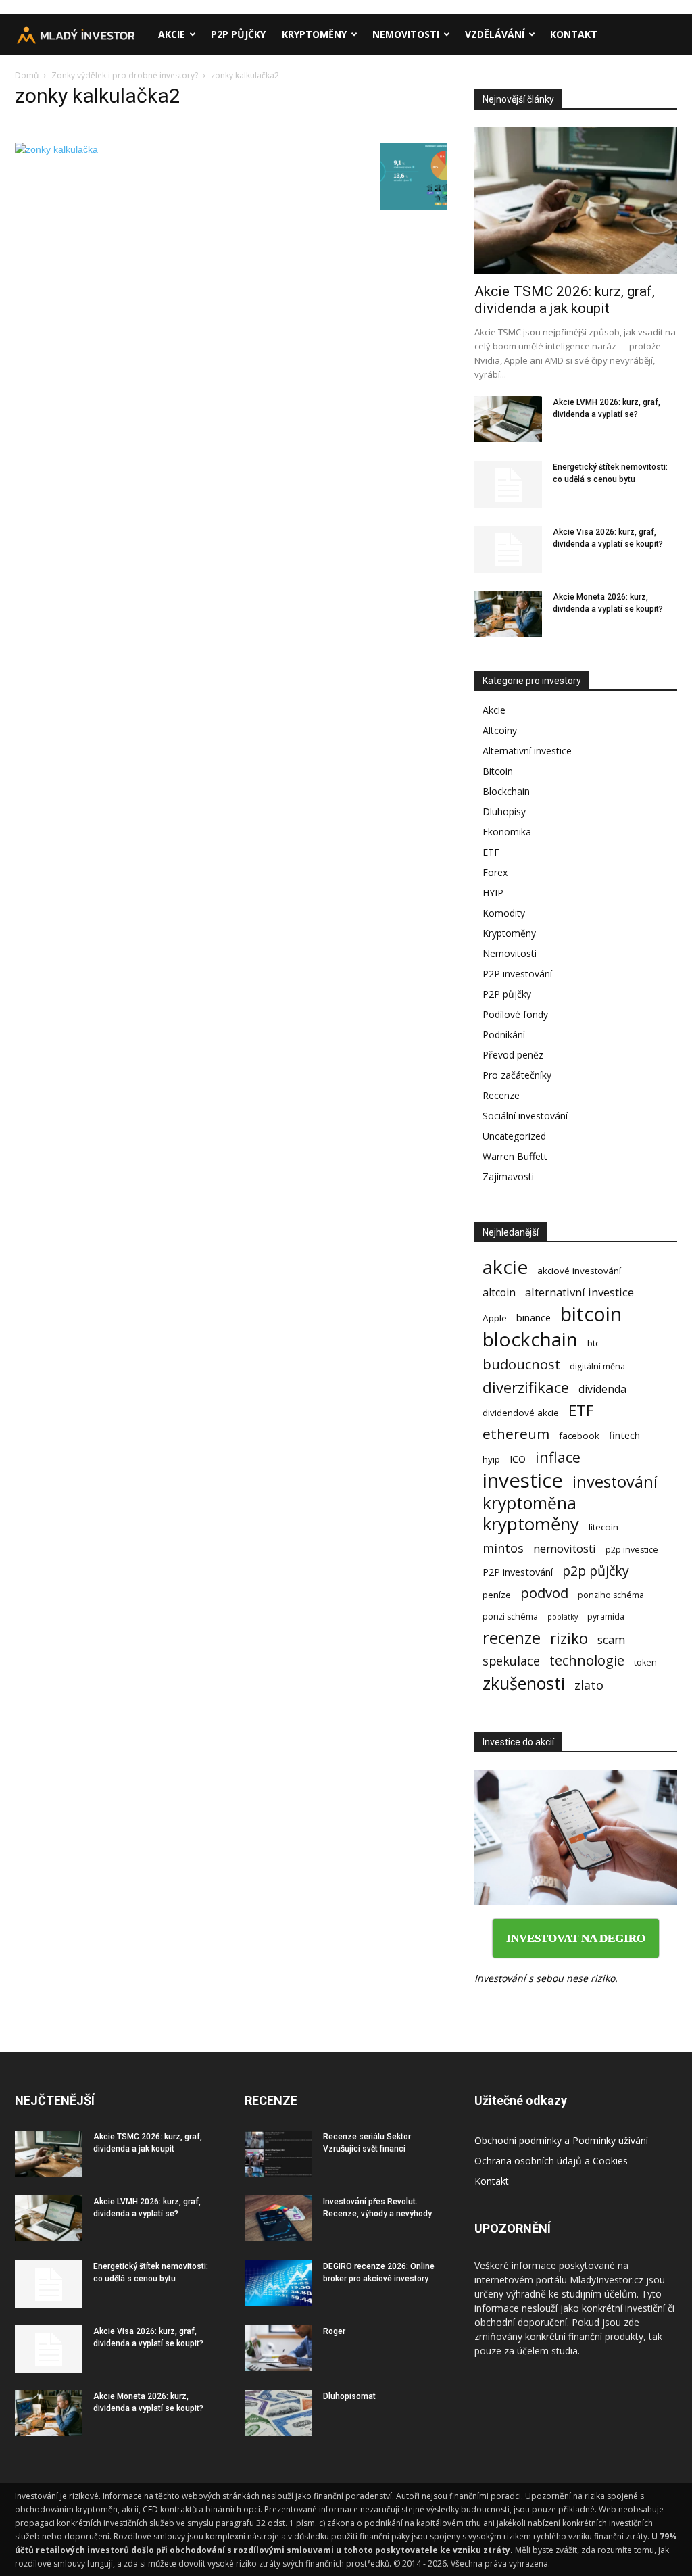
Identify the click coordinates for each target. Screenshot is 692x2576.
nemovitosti (565, 1548)
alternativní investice (579, 1292)
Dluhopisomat (349, 2396)
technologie (587, 1660)
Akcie (172, 34)
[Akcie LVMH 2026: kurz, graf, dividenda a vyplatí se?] (508, 419)
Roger (334, 2331)
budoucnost (521, 1364)
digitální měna (597, 1366)
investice (523, 1481)
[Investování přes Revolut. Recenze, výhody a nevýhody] (278, 2219)
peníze (497, 1595)
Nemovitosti (406, 34)
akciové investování (579, 1271)
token (645, 1662)
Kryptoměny (314, 34)
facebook (579, 1436)
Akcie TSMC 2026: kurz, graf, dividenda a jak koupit (565, 300)
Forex (495, 872)
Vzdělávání (495, 34)
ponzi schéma (510, 1617)
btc (593, 1343)
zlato (589, 1685)
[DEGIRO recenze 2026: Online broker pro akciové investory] (278, 2284)
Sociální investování (525, 1116)
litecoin (603, 1527)
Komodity (504, 913)
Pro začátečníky (517, 1075)
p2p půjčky (596, 1571)
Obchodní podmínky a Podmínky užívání (561, 2140)
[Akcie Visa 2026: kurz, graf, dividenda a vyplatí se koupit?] (508, 550)
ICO (518, 1459)
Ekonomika (507, 832)
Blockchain (506, 791)
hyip (491, 1459)
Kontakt (574, 34)
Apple (495, 1318)
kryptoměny (531, 1524)
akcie (505, 1267)
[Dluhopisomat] (278, 2413)
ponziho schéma (611, 1595)
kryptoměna (529, 1503)
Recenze (501, 1095)
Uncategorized (514, 1136)
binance (534, 1317)
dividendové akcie (521, 1413)
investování (615, 1482)
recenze (512, 1638)
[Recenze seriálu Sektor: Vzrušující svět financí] (278, 2154)
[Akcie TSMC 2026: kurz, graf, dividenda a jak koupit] (576, 201)
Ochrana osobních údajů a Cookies (551, 2161)
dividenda (602, 1389)
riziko (569, 1638)
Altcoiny (500, 730)
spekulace (511, 1661)
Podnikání (504, 1035)
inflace (558, 1457)
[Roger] (278, 2349)
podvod (544, 1593)
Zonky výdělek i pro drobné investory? (125, 75)
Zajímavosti (508, 1176)
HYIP (493, 893)
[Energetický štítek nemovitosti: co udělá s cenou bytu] (508, 485)
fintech (624, 1435)
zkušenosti (524, 1683)
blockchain (530, 1339)
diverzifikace (526, 1387)
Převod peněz (513, 1055)
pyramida (606, 1617)
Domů (27, 75)
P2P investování (517, 974)
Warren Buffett (515, 1156)
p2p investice (632, 1550)
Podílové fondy (515, 1014)
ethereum (516, 1434)
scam (611, 1639)
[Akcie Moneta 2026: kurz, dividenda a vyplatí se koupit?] (508, 614)
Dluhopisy (504, 811)
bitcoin (591, 1314)
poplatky (563, 1617)
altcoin (499, 1293)
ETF (491, 852)
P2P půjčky (238, 34)
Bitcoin (498, 771)
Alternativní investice (527, 751)
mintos (503, 1548)
